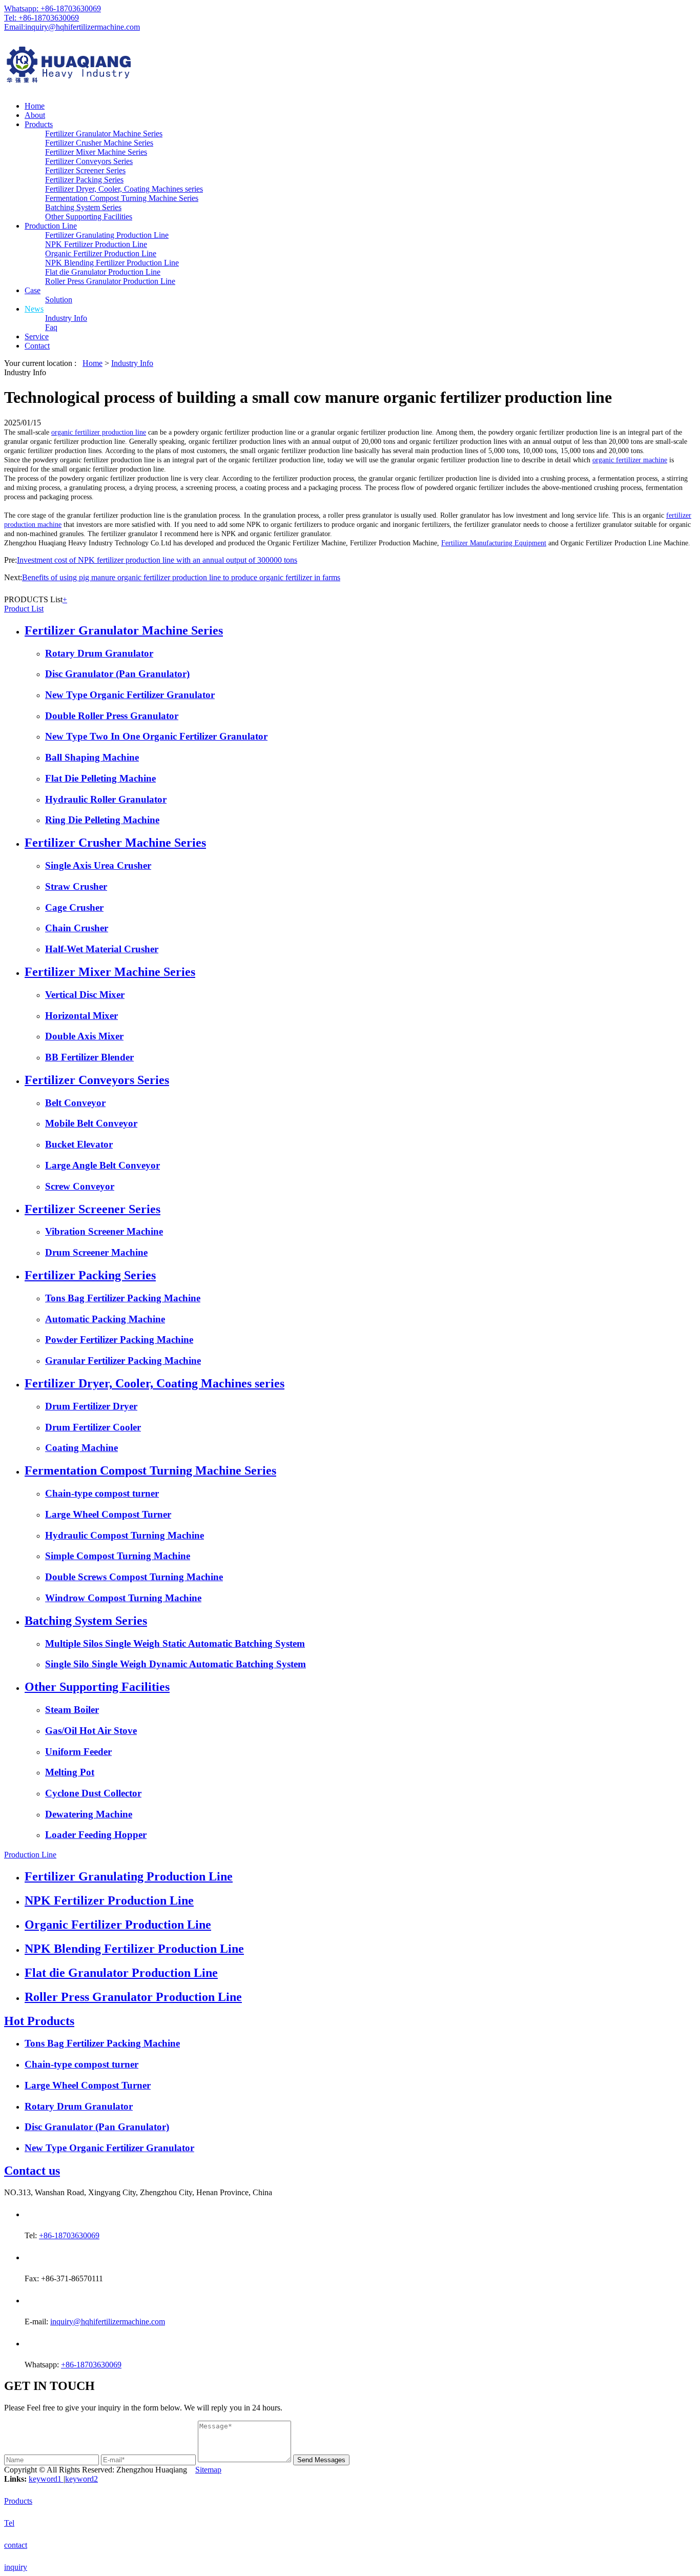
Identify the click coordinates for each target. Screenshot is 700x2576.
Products (39, 124)
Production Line (51, 226)
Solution (59, 300)
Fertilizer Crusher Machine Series (99, 143)
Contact (37, 346)
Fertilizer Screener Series (85, 170)
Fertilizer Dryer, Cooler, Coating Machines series (124, 189)
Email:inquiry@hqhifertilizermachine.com (72, 27)
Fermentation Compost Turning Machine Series (122, 198)
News (34, 309)
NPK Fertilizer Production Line (96, 244)
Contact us (32, 2171)
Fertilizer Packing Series (84, 180)
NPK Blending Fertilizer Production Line (112, 263)
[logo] (350, 66)
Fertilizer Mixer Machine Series (96, 152)
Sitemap (208, 2470)
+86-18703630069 (69, 2235)
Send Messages (321, 2460)
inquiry (16, 2567)
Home (35, 106)
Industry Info (66, 318)
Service (37, 336)
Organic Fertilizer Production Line (101, 253)
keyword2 (81, 2479)
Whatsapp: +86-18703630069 (53, 8)
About (35, 115)
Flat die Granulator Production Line (103, 272)
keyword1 (46, 2479)
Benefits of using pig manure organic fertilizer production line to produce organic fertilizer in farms (181, 577)
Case (33, 290)
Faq (51, 327)
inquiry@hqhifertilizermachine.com (108, 2322)
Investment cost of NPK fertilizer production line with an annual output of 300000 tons (157, 560)
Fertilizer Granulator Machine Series (104, 134)
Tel (9, 2523)
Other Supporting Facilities (89, 217)
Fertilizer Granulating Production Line (107, 235)
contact (16, 2545)
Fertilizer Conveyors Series (89, 161)
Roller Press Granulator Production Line (110, 281)
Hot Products (39, 2021)
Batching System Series (83, 207)
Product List (24, 609)
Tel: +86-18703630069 (42, 18)
